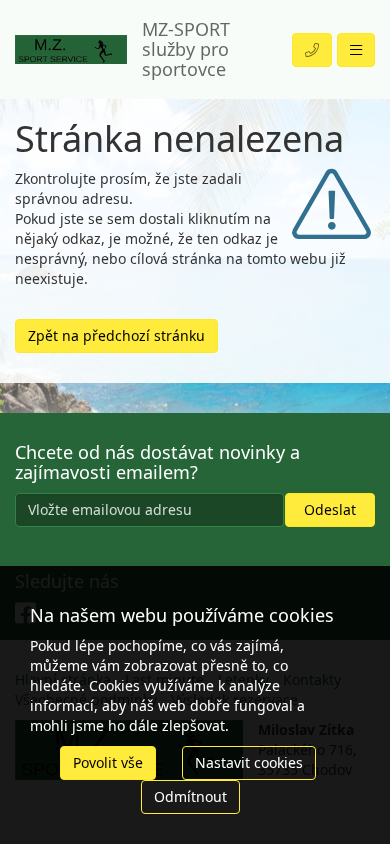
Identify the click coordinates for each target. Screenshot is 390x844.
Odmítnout (190, 796)
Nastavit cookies (249, 762)
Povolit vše (108, 762)
